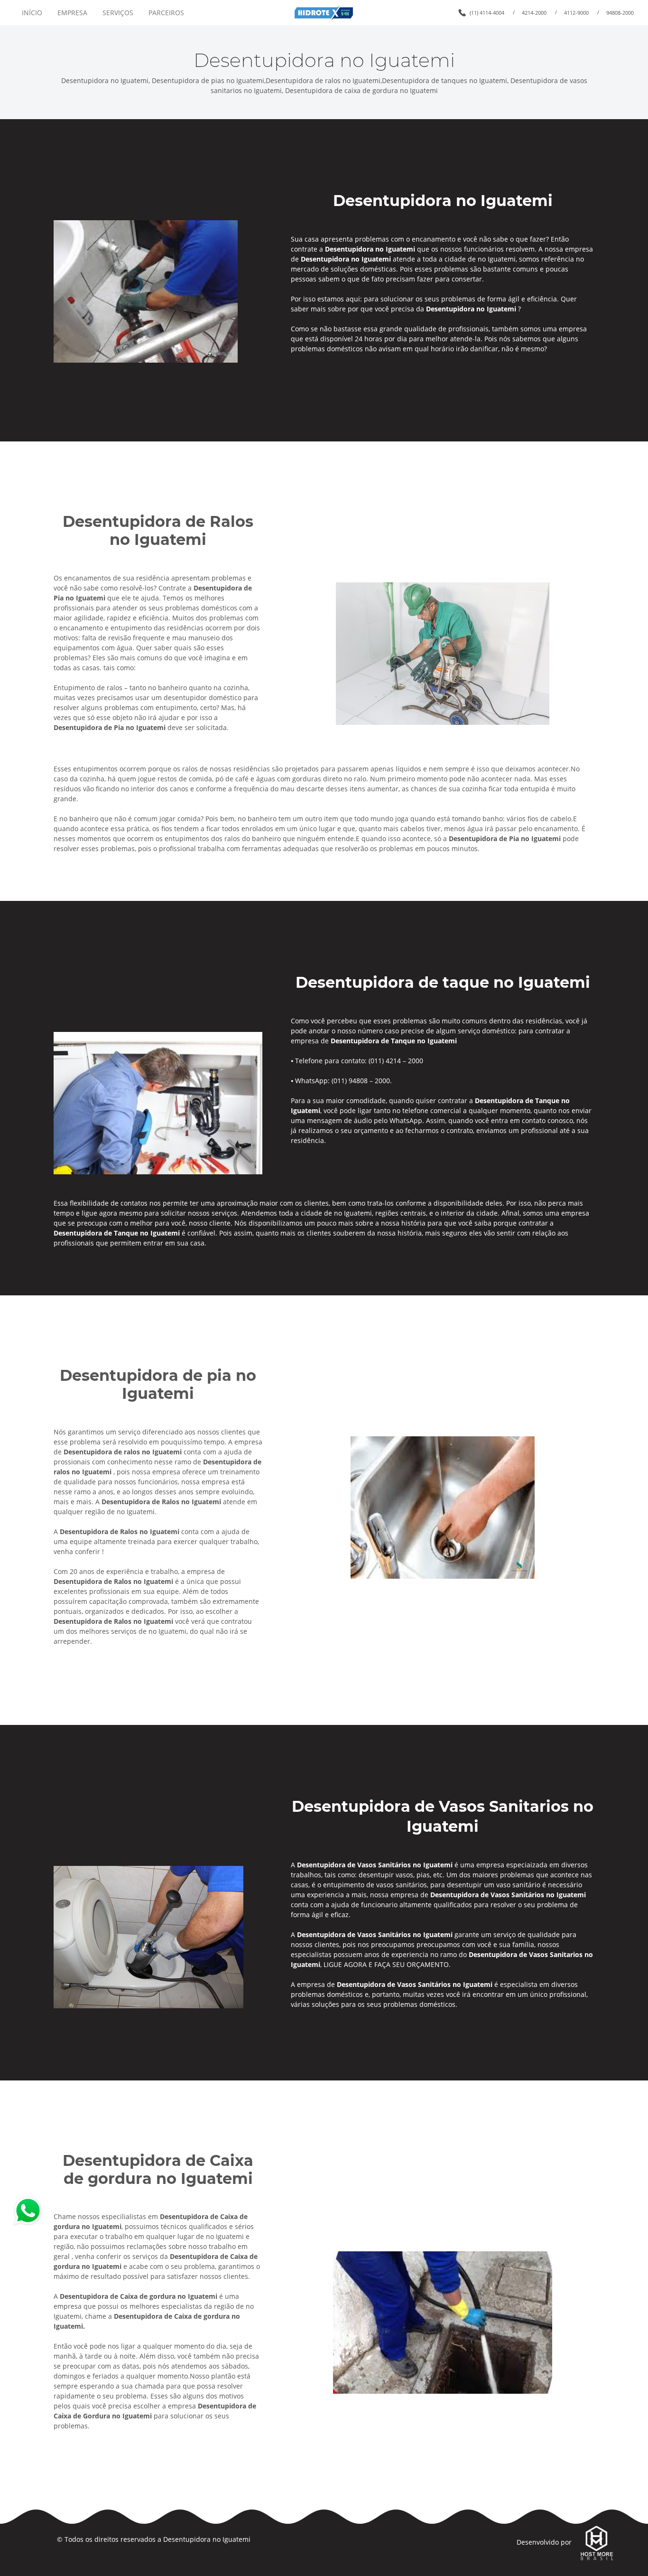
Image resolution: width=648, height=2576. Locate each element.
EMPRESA (72, 13)
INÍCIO (32, 13)
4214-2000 (534, 13)
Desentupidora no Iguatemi (207, 2539)
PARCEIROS (166, 13)
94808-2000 (620, 13)
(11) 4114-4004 (487, 13)
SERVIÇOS (118, 13)
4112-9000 (576, 13)
